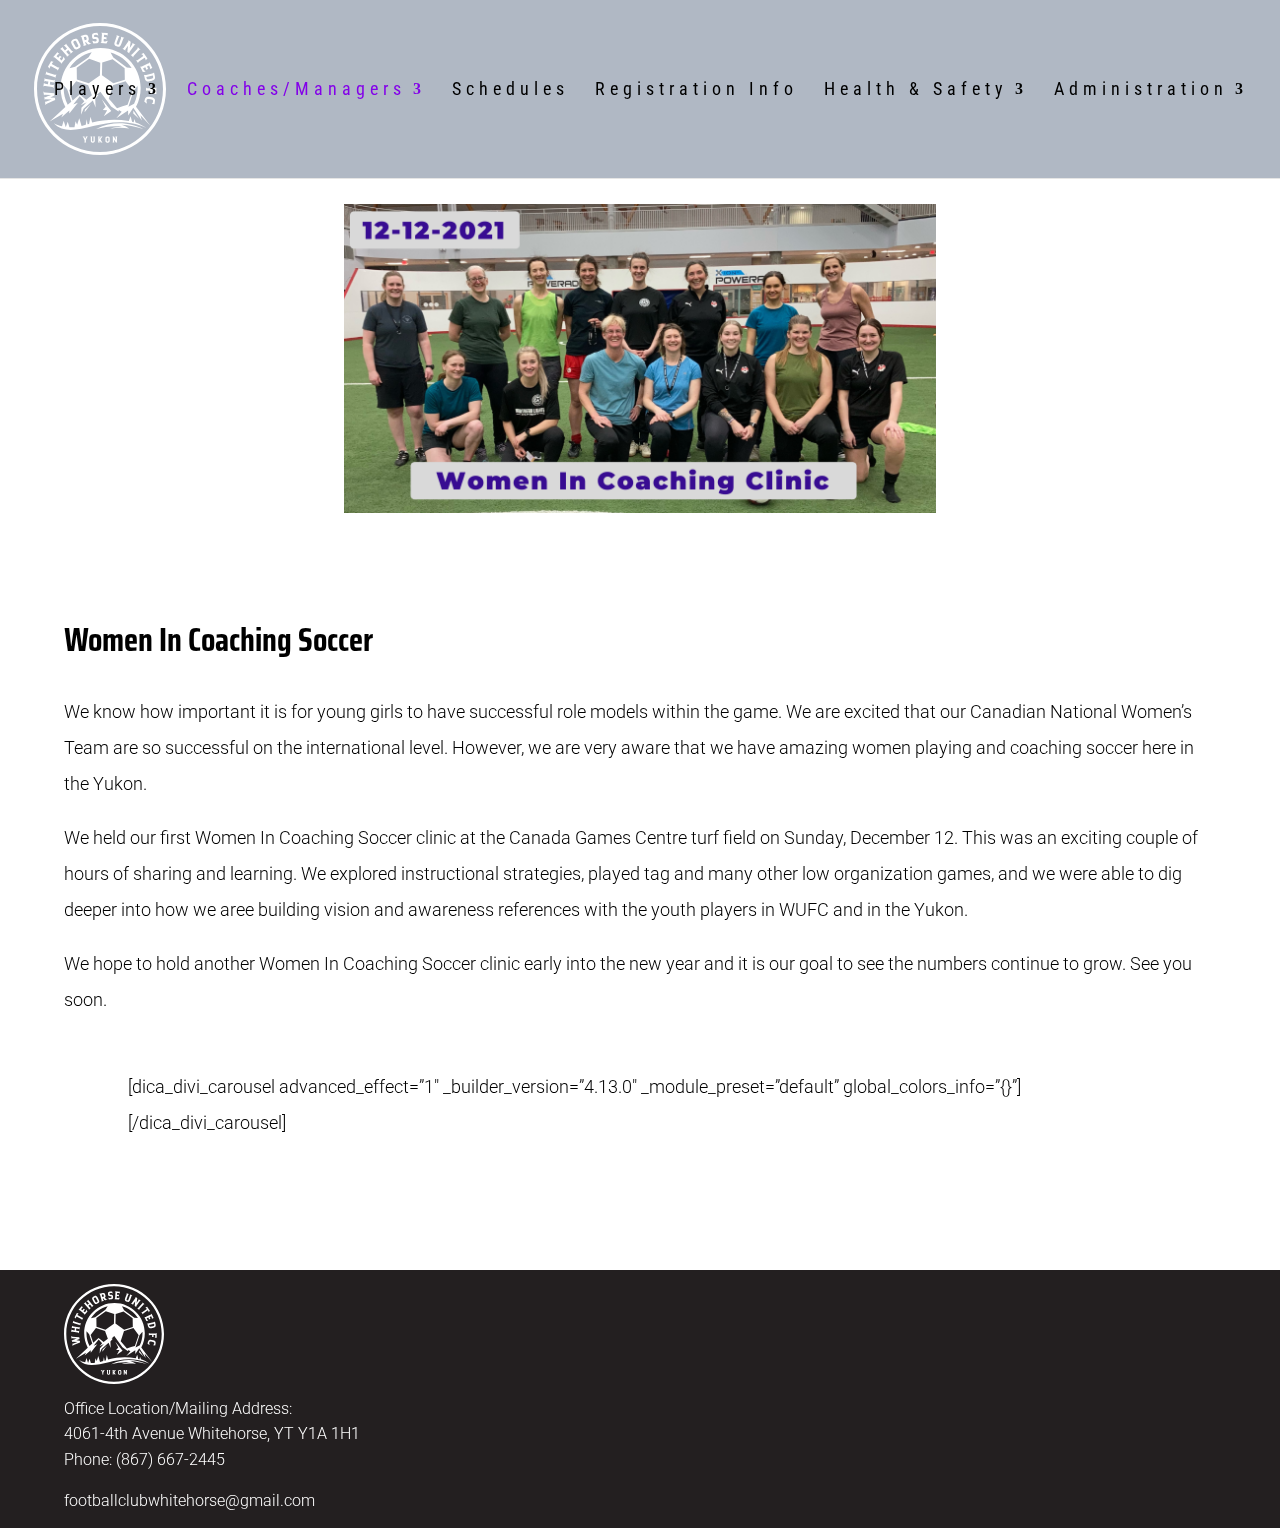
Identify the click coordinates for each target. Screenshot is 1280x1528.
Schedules (510, 90)
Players (97, 90)
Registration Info (696, 90)
